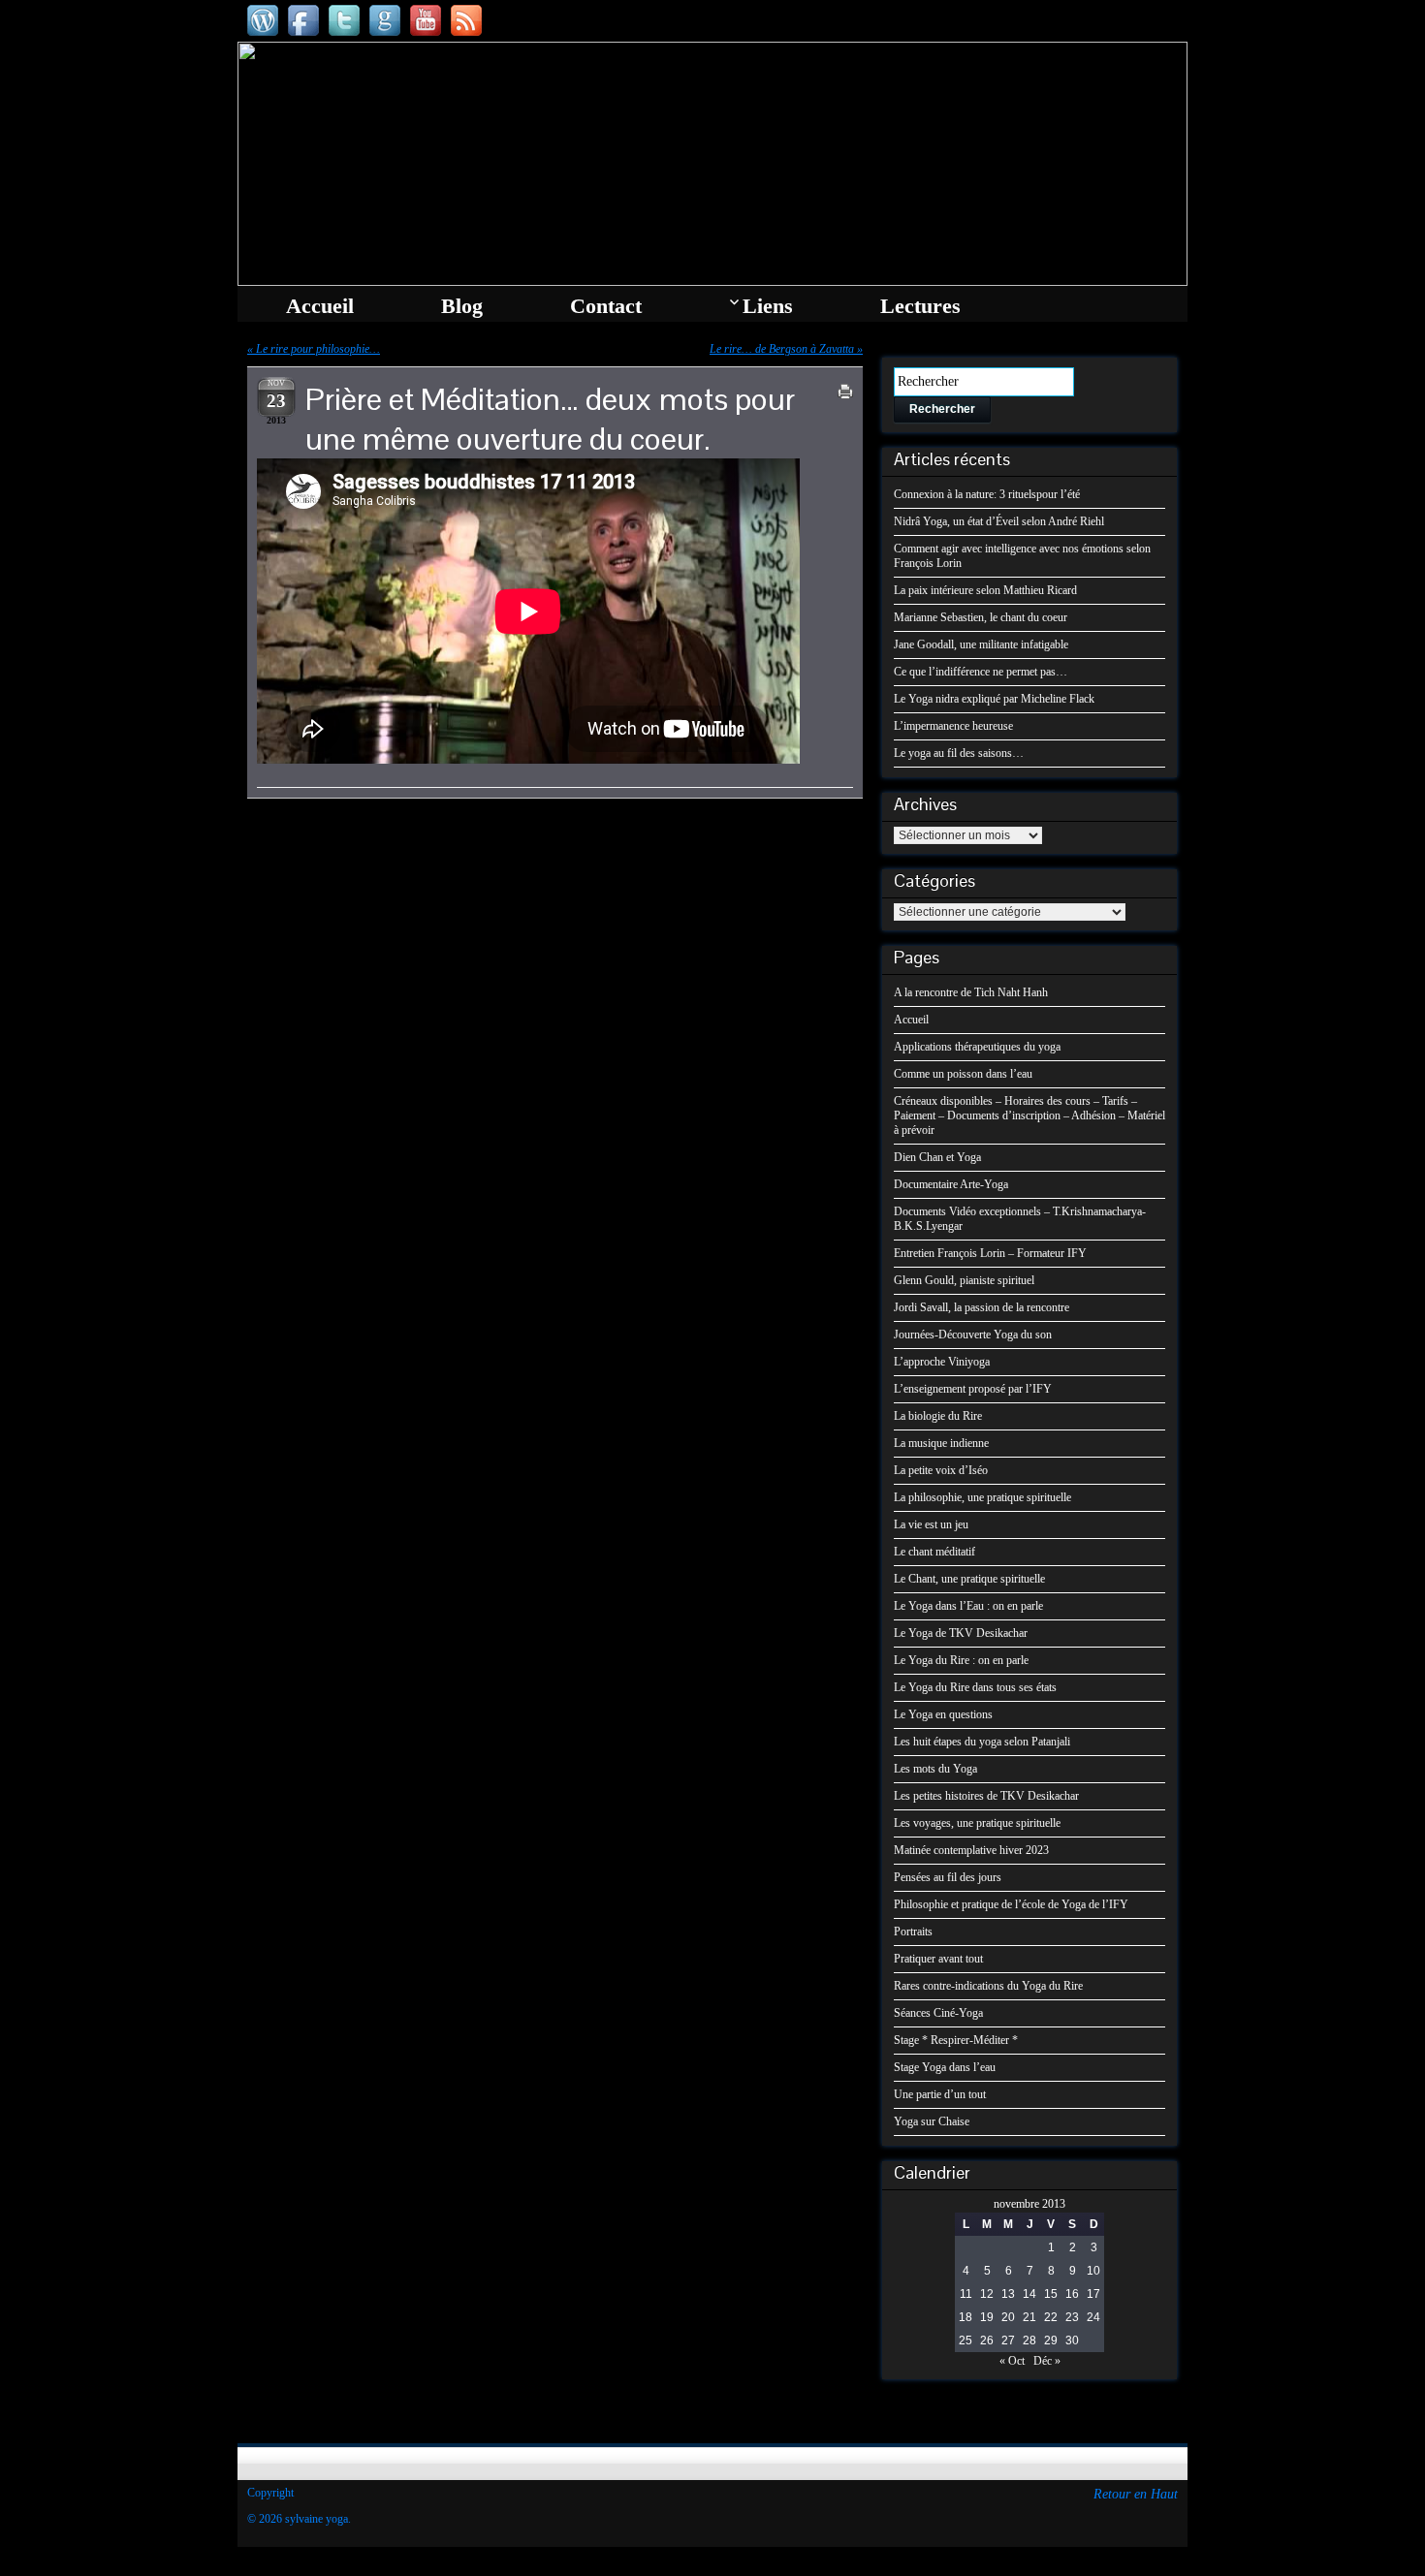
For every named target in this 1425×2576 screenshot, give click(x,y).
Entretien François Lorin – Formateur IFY (990, 1253)
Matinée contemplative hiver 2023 (971, 1850)
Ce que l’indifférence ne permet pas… (981, 672)
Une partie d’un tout (940, 2094)
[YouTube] (426, 20)
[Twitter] (344, 20)
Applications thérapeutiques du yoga (977, 1047)
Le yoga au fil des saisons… (959, 753)
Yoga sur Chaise (932, 2121)
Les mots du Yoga (935, 1769)
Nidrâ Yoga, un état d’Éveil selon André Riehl (999, 521)
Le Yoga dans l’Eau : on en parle (968, 1606)
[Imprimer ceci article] (845, 392)
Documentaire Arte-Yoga (951, 1184)
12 (987, 2294)
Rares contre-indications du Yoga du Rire (988, 1986)
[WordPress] (263, 20)
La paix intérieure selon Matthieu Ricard (985, 590)
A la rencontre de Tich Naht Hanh (971, 992)
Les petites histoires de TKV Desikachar (986, 1796)
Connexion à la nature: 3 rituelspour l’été (987, 494)
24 (1093, 2317)
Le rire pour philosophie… (318, 349)
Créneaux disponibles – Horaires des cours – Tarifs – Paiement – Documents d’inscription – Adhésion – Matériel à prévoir (1029, 1115)
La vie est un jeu (931, 1524)
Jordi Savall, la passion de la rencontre (982, 1307)
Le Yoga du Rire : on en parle (961, 1660)
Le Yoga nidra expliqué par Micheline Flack (994, 699)
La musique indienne (941, 1443)
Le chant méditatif (934, 1552)
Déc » (1047, 2361)
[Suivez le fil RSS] (466, 20)
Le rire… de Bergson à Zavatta (782, 349)
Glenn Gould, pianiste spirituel (964, 1280)
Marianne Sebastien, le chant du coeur (981, 617)
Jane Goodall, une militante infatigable (981, 644)
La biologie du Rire (938, 1416)
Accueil (911, 1020)
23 (1072, 2317)
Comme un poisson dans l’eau (963, 1074)
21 (1029, 2317)
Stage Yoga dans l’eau (945, 2067)
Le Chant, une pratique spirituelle (969, 1579)
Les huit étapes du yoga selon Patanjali (982, 1742)
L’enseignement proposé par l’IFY (973, 1389)
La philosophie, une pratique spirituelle (982, 1497)
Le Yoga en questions (943, 1714)
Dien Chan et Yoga (937, 1157)
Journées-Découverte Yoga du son (973, 1335)
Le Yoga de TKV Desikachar (961, 1633)
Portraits (913, 1932)
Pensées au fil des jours (948, 1877)
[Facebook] (303, 20)
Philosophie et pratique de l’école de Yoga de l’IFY (1011, 1904)
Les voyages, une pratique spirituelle (977, 1823)
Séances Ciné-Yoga (938, 2013)
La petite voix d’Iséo (941, 1470)
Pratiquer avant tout (938, 1959)
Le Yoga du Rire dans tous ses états (975, 1687)
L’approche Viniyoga (942, 1362)
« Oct (1012, 2361)
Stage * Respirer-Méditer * (956, 2040)
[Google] (385, 20)
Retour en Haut (1136, 2494)
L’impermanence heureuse (953, 726)
